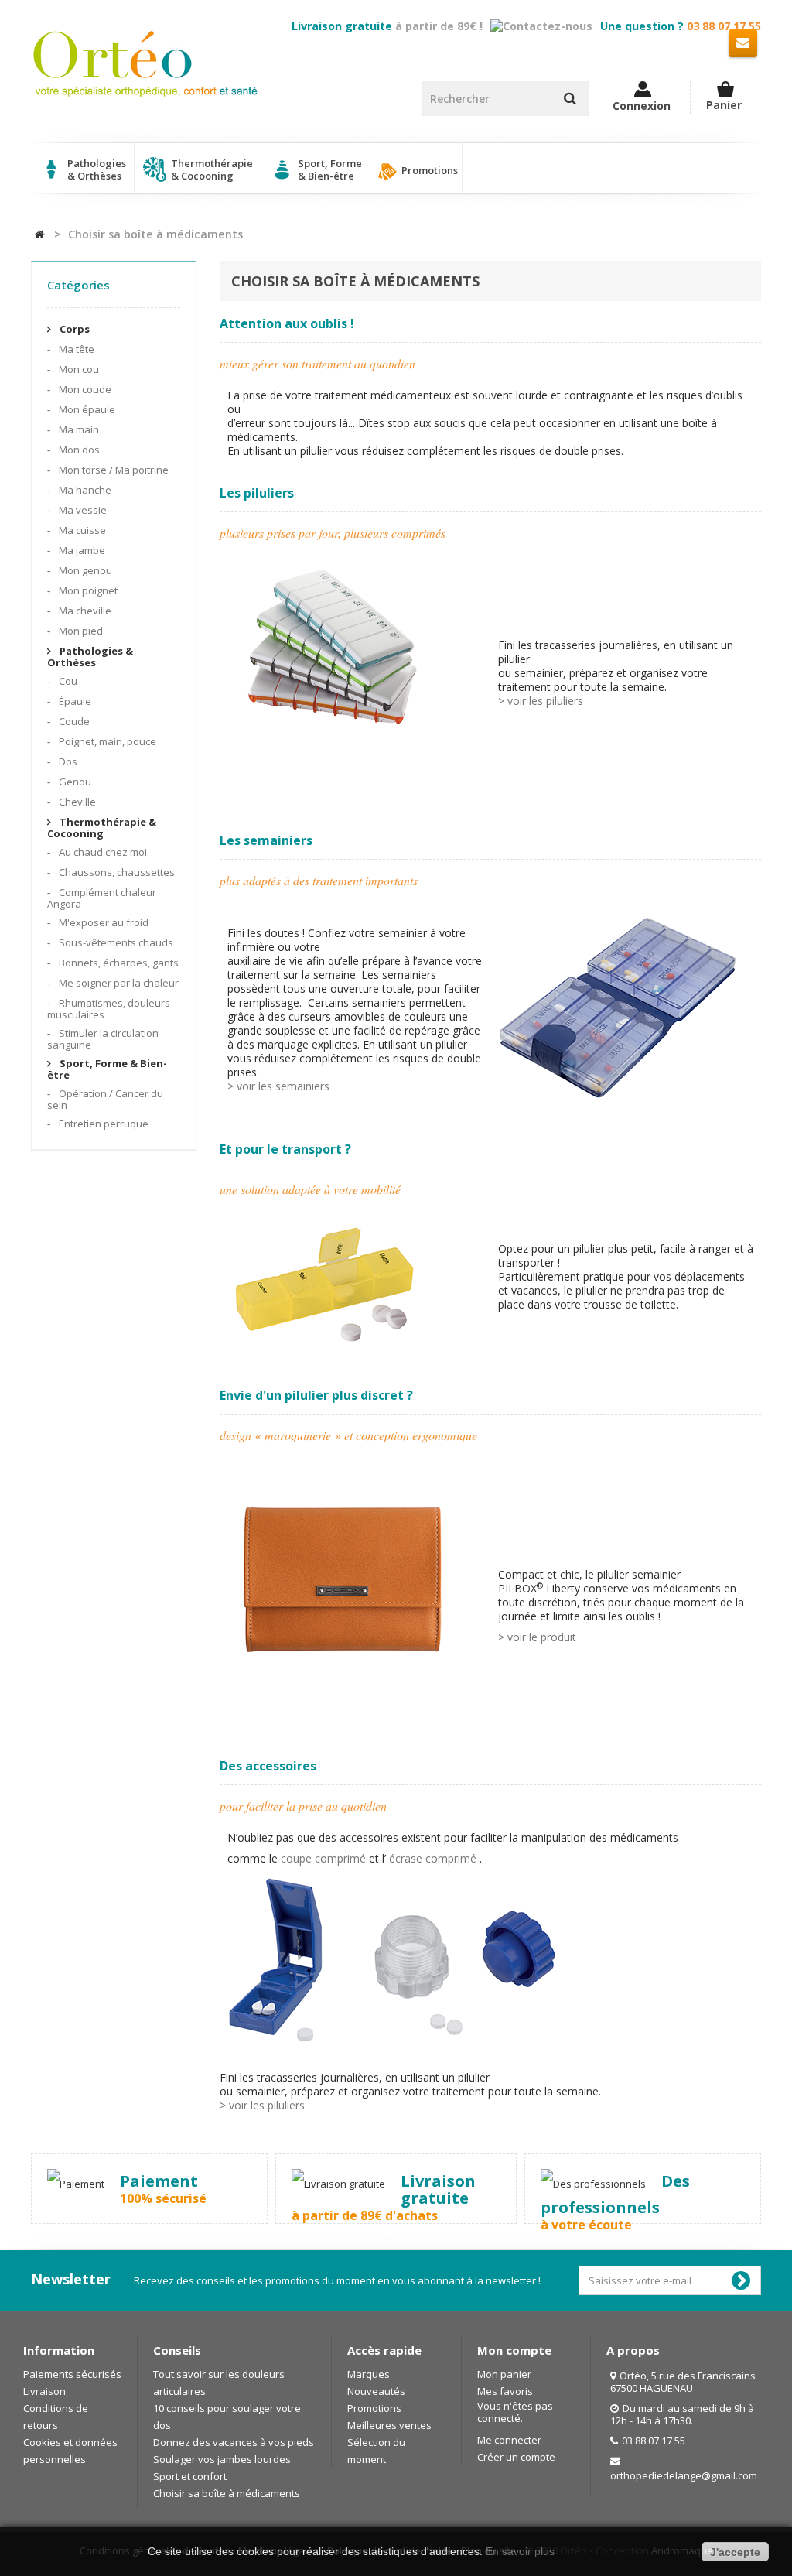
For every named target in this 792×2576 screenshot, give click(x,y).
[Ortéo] (145, 64)
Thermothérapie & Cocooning (102, 828)
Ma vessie (82, 510)
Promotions (428, 170)
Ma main (78, 429)
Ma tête (75, 349)
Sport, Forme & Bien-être (107, 1069)
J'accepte (735, 2552)
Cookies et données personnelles (70, 2451)
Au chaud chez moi (102, 852)
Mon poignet (87, 590)
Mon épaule (86, 409)
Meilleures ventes (389, 2425)
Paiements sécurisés (72, 2374)
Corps (73, 329)
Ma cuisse (81, 530)
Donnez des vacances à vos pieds (234, 2442)
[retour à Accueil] (40, 234)
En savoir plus (520, 2551)
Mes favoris (505, 2391)
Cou (67, 681)
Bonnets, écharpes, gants (118, 963)
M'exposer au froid (102, 922)
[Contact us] (743, 42)
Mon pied (80, 631)
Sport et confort (190, 2476)
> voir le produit (537, 1637)
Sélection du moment (376, 2451)
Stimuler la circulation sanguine (103, 1039)
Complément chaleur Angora (102, 898)
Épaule (74, 701)
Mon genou (84, 570)
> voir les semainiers (278, 1086)
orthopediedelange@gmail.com (684, 2475)
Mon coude (84, 389)
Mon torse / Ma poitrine (113, 470)
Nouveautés (376, 2391)
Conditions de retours (56, 2417)
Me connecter (509, 2440)
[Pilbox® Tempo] (329, 651)
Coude (73, 721)
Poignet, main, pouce (106, 741)
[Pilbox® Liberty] (343, 1584)
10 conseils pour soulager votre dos (227, 2417)
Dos (67, 761)
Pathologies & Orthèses (90, 657)
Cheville (76, 802)
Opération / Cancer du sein (105, 1099)
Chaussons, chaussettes (116, 872)
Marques (369, 2374)
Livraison (44, 2391)
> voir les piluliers (541, 701)
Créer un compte (516, 2457)
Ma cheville (84, 611)
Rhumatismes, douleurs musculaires (109, 1009)
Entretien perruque (102, 1124)
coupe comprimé (323, 1858)
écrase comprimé (433, 1858)
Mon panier (504, 2374)
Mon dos (78, 450)
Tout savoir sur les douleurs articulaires (219, 2383)
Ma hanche (84, 490)
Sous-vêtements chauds (115, 942)
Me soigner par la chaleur (118, 983)
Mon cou (78, 369)
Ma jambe (81, 550)
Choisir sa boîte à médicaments (227, 2493)
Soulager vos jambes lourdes (222, 2459)
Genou (74, 782)
